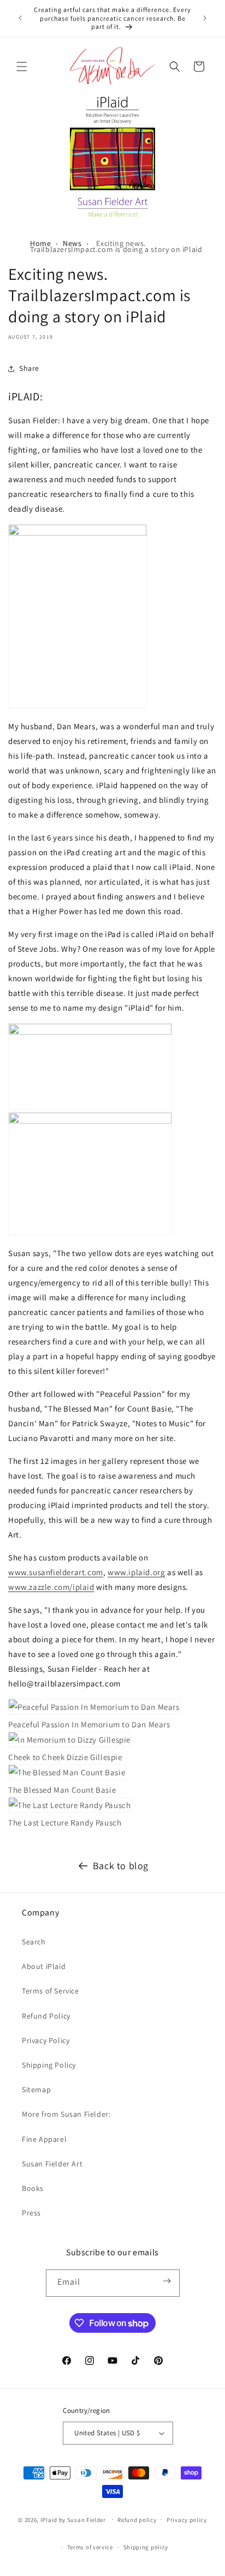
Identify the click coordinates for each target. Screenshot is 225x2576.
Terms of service (90, 2547)
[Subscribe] (167, 2269)
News (72, 243)
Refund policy (137, 2520)
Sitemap (36, 2089)
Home (40, 243)
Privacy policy (187, 2520)
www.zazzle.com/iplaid (51, 1587)
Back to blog (121, 1866)
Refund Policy (46, 2016)
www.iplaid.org (136, 1572)
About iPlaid (44, 1966)
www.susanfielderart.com (56, 1572)
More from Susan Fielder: (66, 2114)
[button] (22, 67)
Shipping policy (146, 2547)
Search (34, 1942)
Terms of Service (51, 1991)
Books (33, 2188)
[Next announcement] (205, 18)
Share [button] (29, 368)
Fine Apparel (44, 2139)
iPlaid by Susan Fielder (74, 2519)
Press (31, 2213)
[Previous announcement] (20, 18)
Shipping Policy (49, 2065)
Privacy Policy (46, 2040)
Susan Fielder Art (52, 2164)
